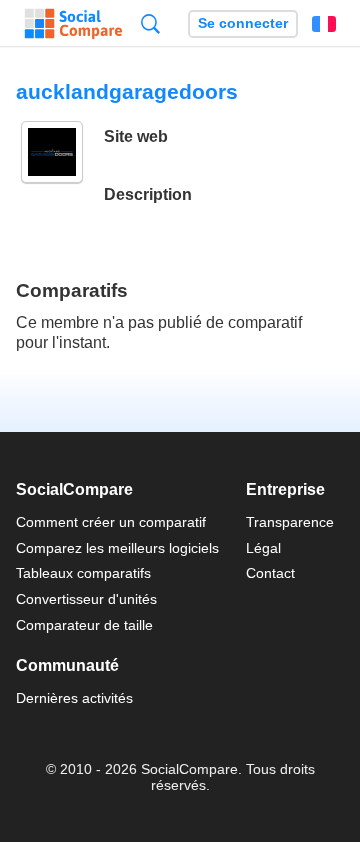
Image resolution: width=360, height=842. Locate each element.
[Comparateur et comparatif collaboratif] (73, 24)
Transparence (290, 522)
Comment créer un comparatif (111, 522)
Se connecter (243, 23)
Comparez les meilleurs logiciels (117, 548)
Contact (270, 573)
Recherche (150, 23)
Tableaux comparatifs (83, 573)
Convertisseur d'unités (86, 599)
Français (324, 24)
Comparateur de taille (84, 625)
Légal (263, 548)
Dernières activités (74, 698)
